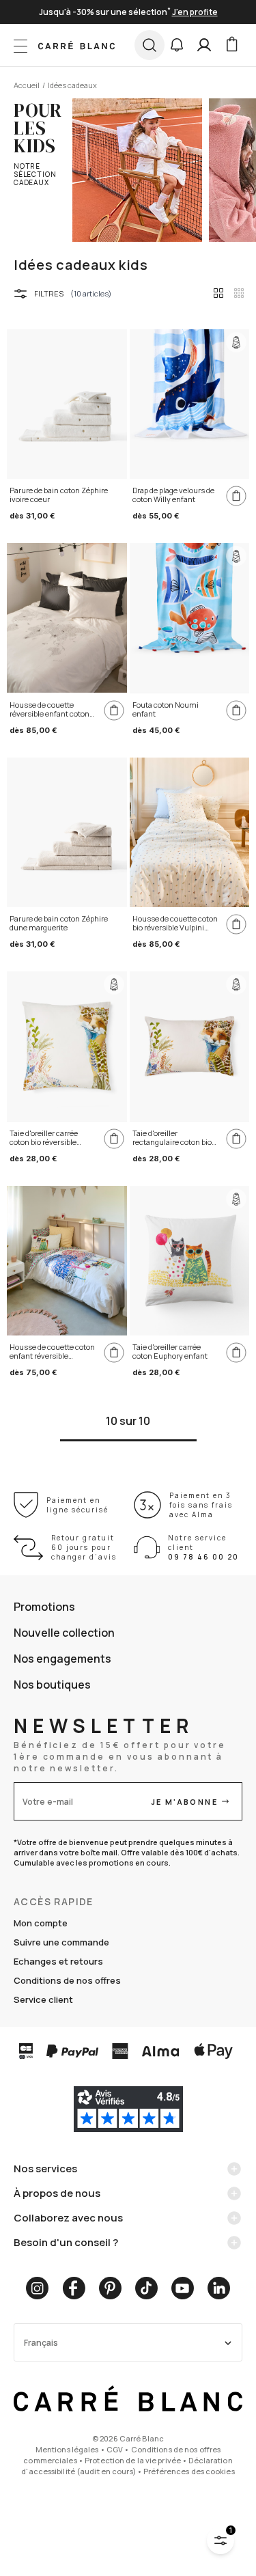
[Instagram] (37, 2288)
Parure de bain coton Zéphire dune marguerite (59, 923)
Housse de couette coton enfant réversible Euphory (52, 1352)
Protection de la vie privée (133, 2460)
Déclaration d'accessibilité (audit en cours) (127, 2466)
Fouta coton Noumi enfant (166, 709)
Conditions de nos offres (67, 1980)
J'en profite (195, 12)
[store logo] (76, 45)
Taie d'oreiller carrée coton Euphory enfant (170, 1352)
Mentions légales (67, 2449)
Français (41, 2343)
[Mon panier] (231, 45)
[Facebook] (74, 2288)
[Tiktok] (146, 2288)
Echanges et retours (58, 1961)
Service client (43, 1999)
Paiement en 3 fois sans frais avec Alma (201, 1505)
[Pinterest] (110, 2288)
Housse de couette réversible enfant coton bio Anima (49, 710)
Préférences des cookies (189, 2471)
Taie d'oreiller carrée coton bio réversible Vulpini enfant (44, 1138)
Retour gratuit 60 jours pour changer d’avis (84, 1547)
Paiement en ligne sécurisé (77, 1505)
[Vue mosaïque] (239, 293)
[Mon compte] (204, 45)
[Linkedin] (219, 2288)
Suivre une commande (61, 1942)
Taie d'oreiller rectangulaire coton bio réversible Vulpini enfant (175, 1138)
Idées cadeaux (72, 85)
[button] (177, 45)
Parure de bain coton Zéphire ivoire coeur (59, 495)
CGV (115, 2449)
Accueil (27, 85)
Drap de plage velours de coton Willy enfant (173, 495)
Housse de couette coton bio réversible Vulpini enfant (175, 924)
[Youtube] (183, 2288)
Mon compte (41, 1923)
